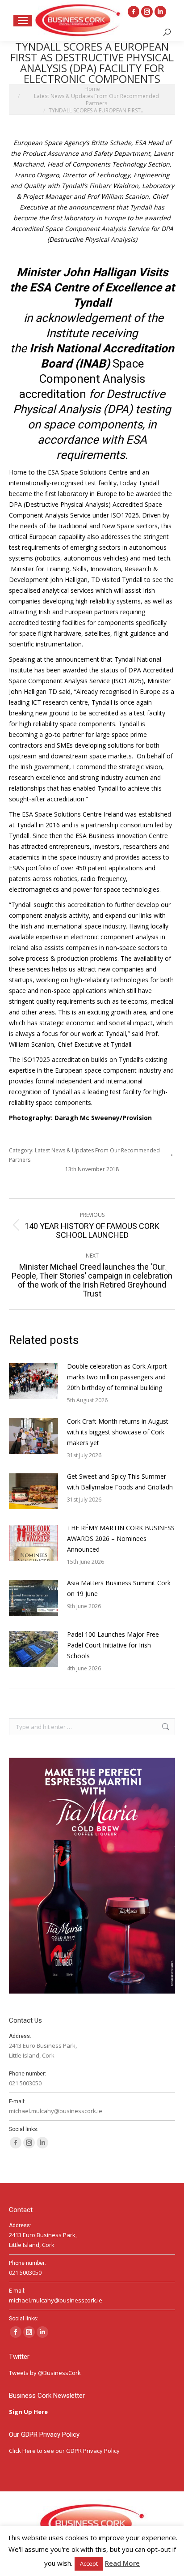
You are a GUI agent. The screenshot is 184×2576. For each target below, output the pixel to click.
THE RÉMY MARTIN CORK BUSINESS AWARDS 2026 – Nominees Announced (121, 1538)
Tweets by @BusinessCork (45, 2373)
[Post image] (33, 1381)
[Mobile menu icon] (23, 21)
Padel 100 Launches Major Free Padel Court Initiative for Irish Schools (113, 1645)
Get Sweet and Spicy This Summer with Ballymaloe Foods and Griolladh (121, 1482)
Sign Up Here (29, 2412)
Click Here (22, 2451)
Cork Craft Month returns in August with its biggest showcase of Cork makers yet (118, 1432)
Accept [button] (89, 2563)
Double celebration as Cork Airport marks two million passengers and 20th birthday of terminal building (117, 1377)
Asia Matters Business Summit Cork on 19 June (119, 1588)
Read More (122, 2563)
